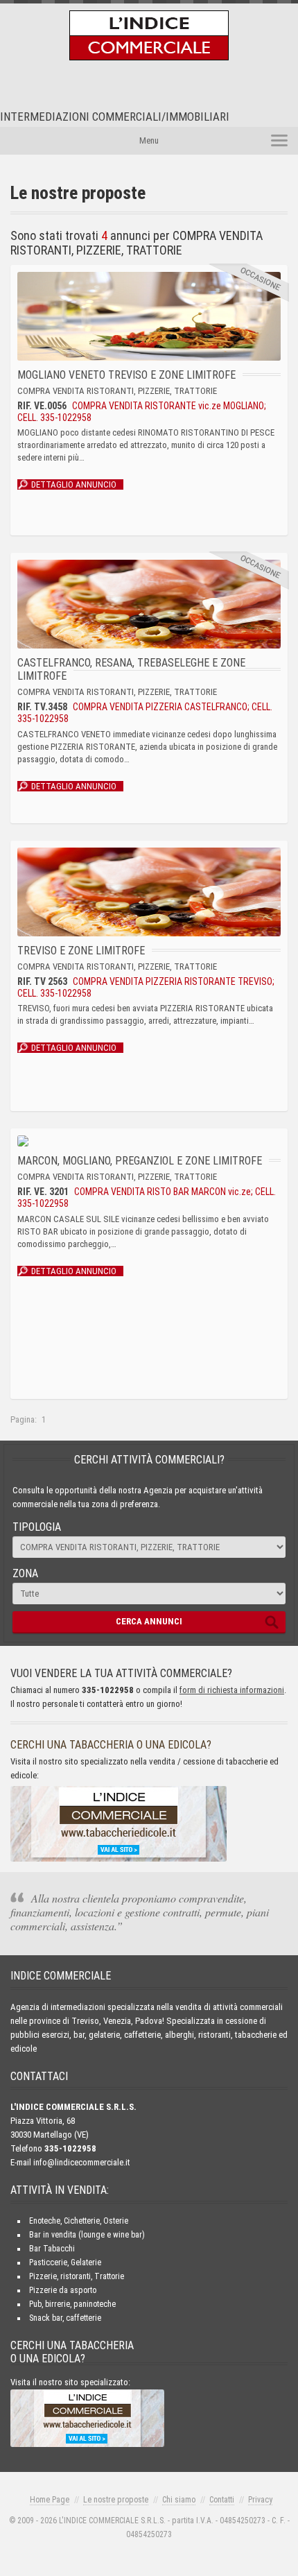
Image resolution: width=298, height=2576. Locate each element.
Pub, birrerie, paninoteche (72, 2304)
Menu (149, 140)
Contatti (222, 2500)
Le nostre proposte (116, 2500)
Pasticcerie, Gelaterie (65, 2262)
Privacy (260, 2500)
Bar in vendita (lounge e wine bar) (87, 2235)
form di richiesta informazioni (232, 1690)
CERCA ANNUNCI (149, 1621)
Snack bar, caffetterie (65, 2318)
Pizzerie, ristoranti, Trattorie (77, 2276)
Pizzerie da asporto (63, 2290)
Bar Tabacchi (52, 2249)
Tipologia (37, 1527)
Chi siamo (179, 2500)
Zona (25, 1573)
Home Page (50, 2500)
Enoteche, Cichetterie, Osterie (79, 2221)
